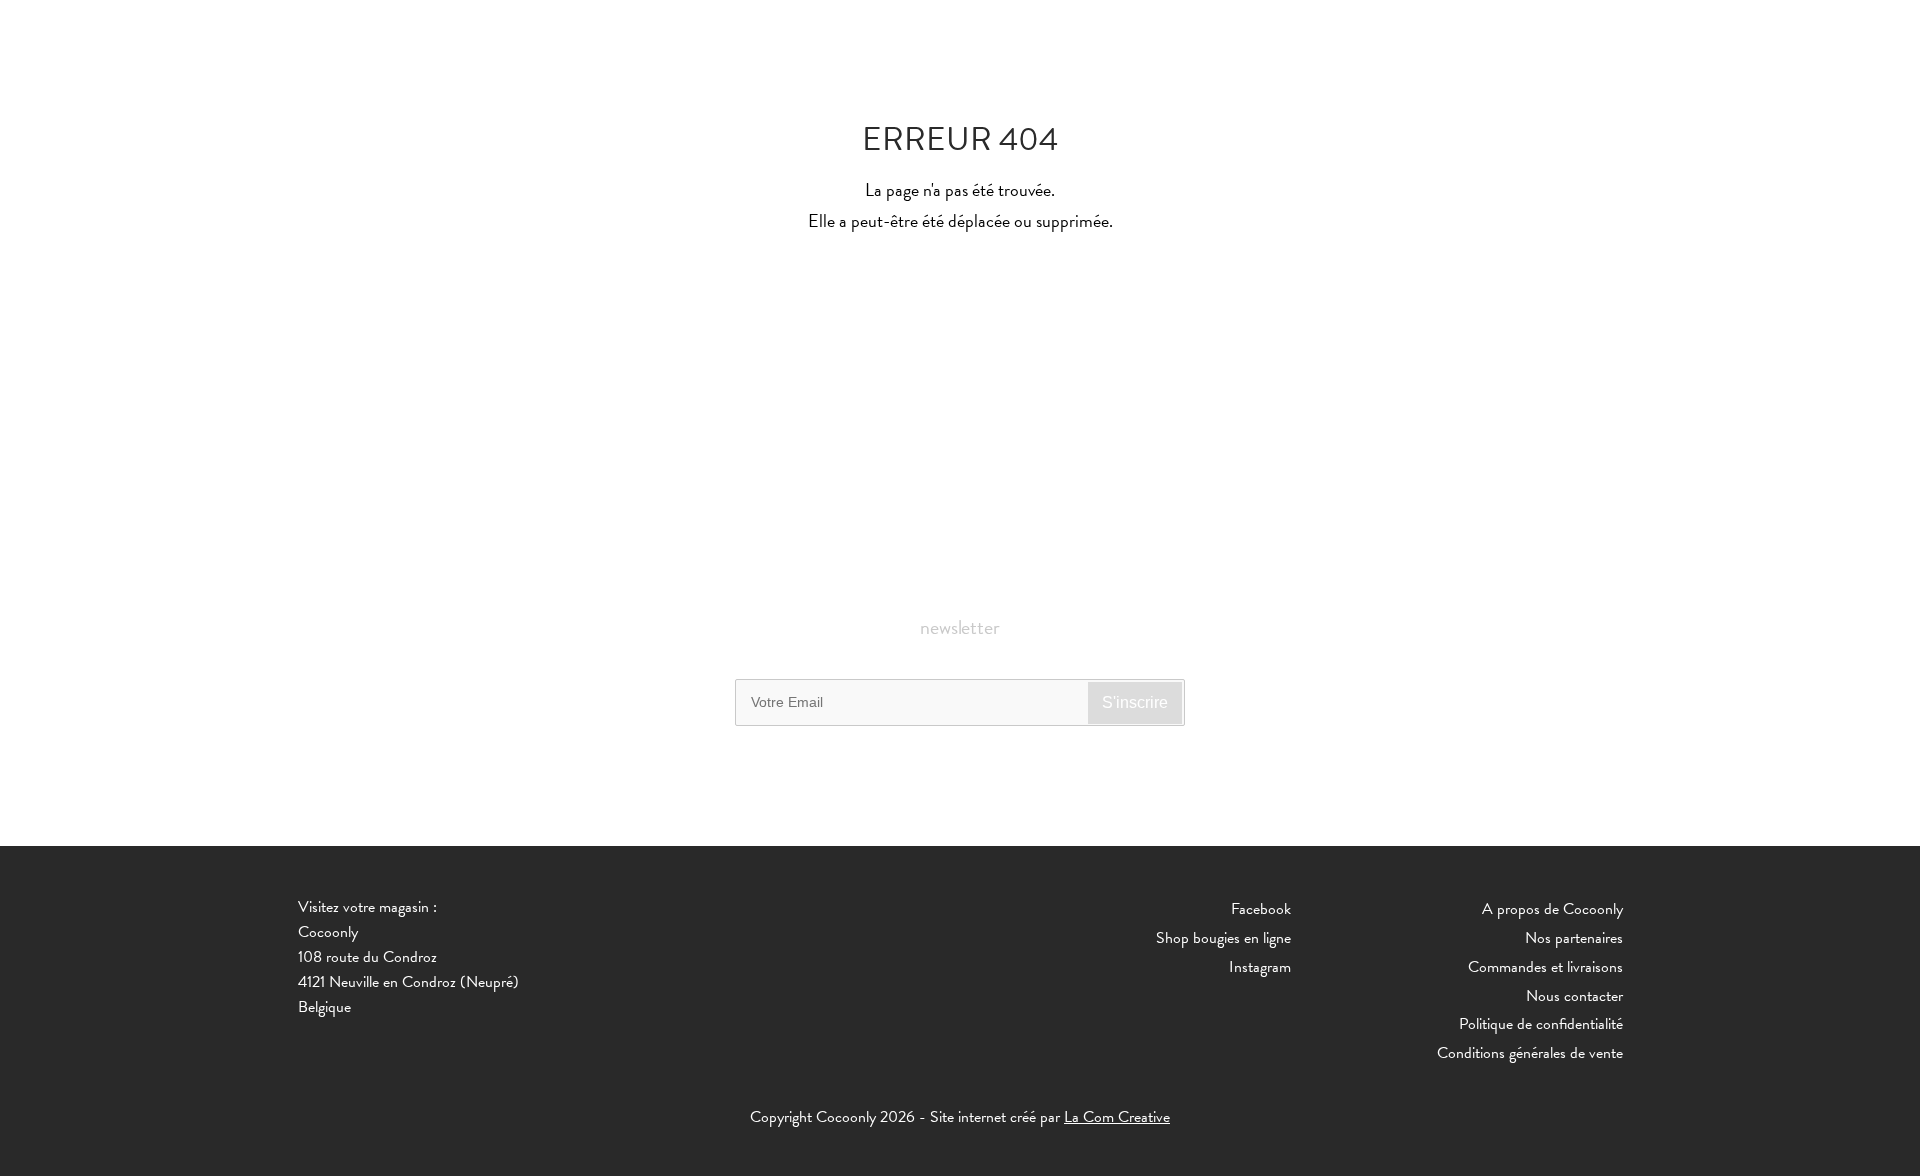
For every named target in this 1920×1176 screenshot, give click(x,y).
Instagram (1260, 967)
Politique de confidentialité (1541, 1024)
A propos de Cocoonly (1552, 909)
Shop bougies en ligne (1223, 938)
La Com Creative (1117, 1117)
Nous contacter (1574, 996)
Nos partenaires (1574, 938)
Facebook (1261, 909)
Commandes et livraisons (1545, 967)
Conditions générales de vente (1530, 1053)
